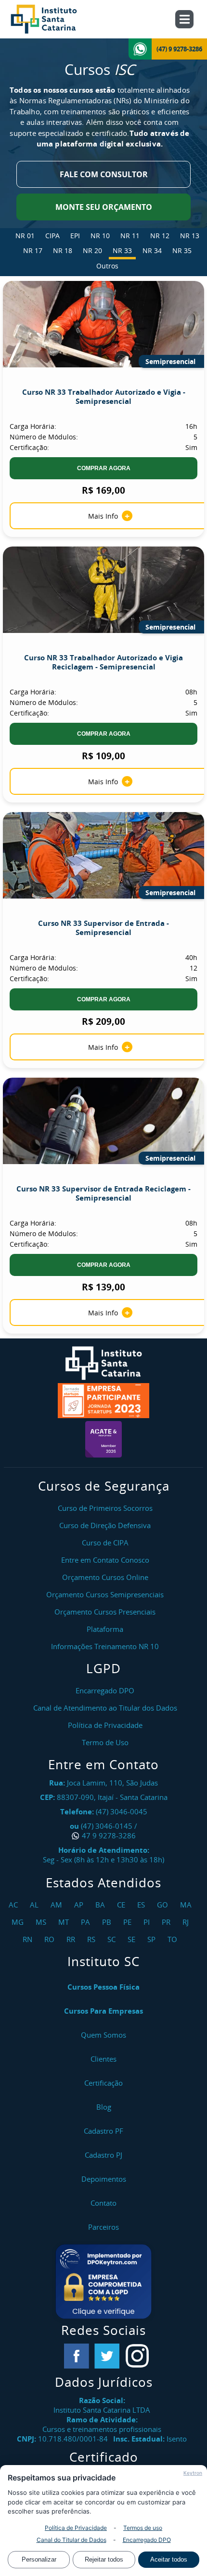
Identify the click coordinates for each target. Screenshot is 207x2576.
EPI (75, 236)
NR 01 (25, 236)
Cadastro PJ (103, 2155)
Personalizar (39, 2559)
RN (29, 1939)
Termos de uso (143, 2528)
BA (101, 1905)
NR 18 (63, 250)
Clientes (103, 2059)
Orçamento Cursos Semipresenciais (105, 1594)
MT (65, 1922)
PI (148, 1922)
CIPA (52, 236)
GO (164, 1905)
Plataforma (105, 1629)
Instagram (137, 2356)
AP (80, 1905)
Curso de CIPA (105, 1543)
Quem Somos (103, 2035)
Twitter (107, 2356)
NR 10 (100, 236)
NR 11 (130, 236)
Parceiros (103, 2227)
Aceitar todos (169, 2559)
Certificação (103, 2083)
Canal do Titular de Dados (71, 2540)
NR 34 (152, 250)
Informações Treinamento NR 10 (105, 1646)
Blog (104, 2107)
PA (87, 1922)
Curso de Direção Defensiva (105, 1525)
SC (113, 1939)
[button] (103, 2282)
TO (174, 1939)
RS (92, 1939)
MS (42, 1922)
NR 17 (33, 250)
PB (108, 1922)
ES (142, 1905)
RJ (187, 1922)
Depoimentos (104, 2179)
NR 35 (182, 250)
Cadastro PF (103, 2131)
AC (14, 1905)
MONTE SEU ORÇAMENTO (104, 207)
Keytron (193, 2473)
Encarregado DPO (147, 2540)
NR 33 (122, 250)
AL (35, 1905)
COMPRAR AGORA (104, 468)
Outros (107, 266)
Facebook (77, 2356)
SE (133, 1939)
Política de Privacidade (76, 2528)
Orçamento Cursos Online (105, 1577)
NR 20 (92, 250)
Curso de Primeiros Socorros (105, 1508)
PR (167, 1922)
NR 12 (160, 236)
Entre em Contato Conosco (105, 1560)
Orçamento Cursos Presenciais (105, 1612)
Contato (103, 2203)
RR (72, 1939)
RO (51, 1939)
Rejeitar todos (104, 2559)
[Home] (54, 19)
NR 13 (190, 236)
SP (153, 1939)
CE (122, 1905)
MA (187, 1905)
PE (129, 1922)
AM (58, 1905)
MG (19, 1922)
